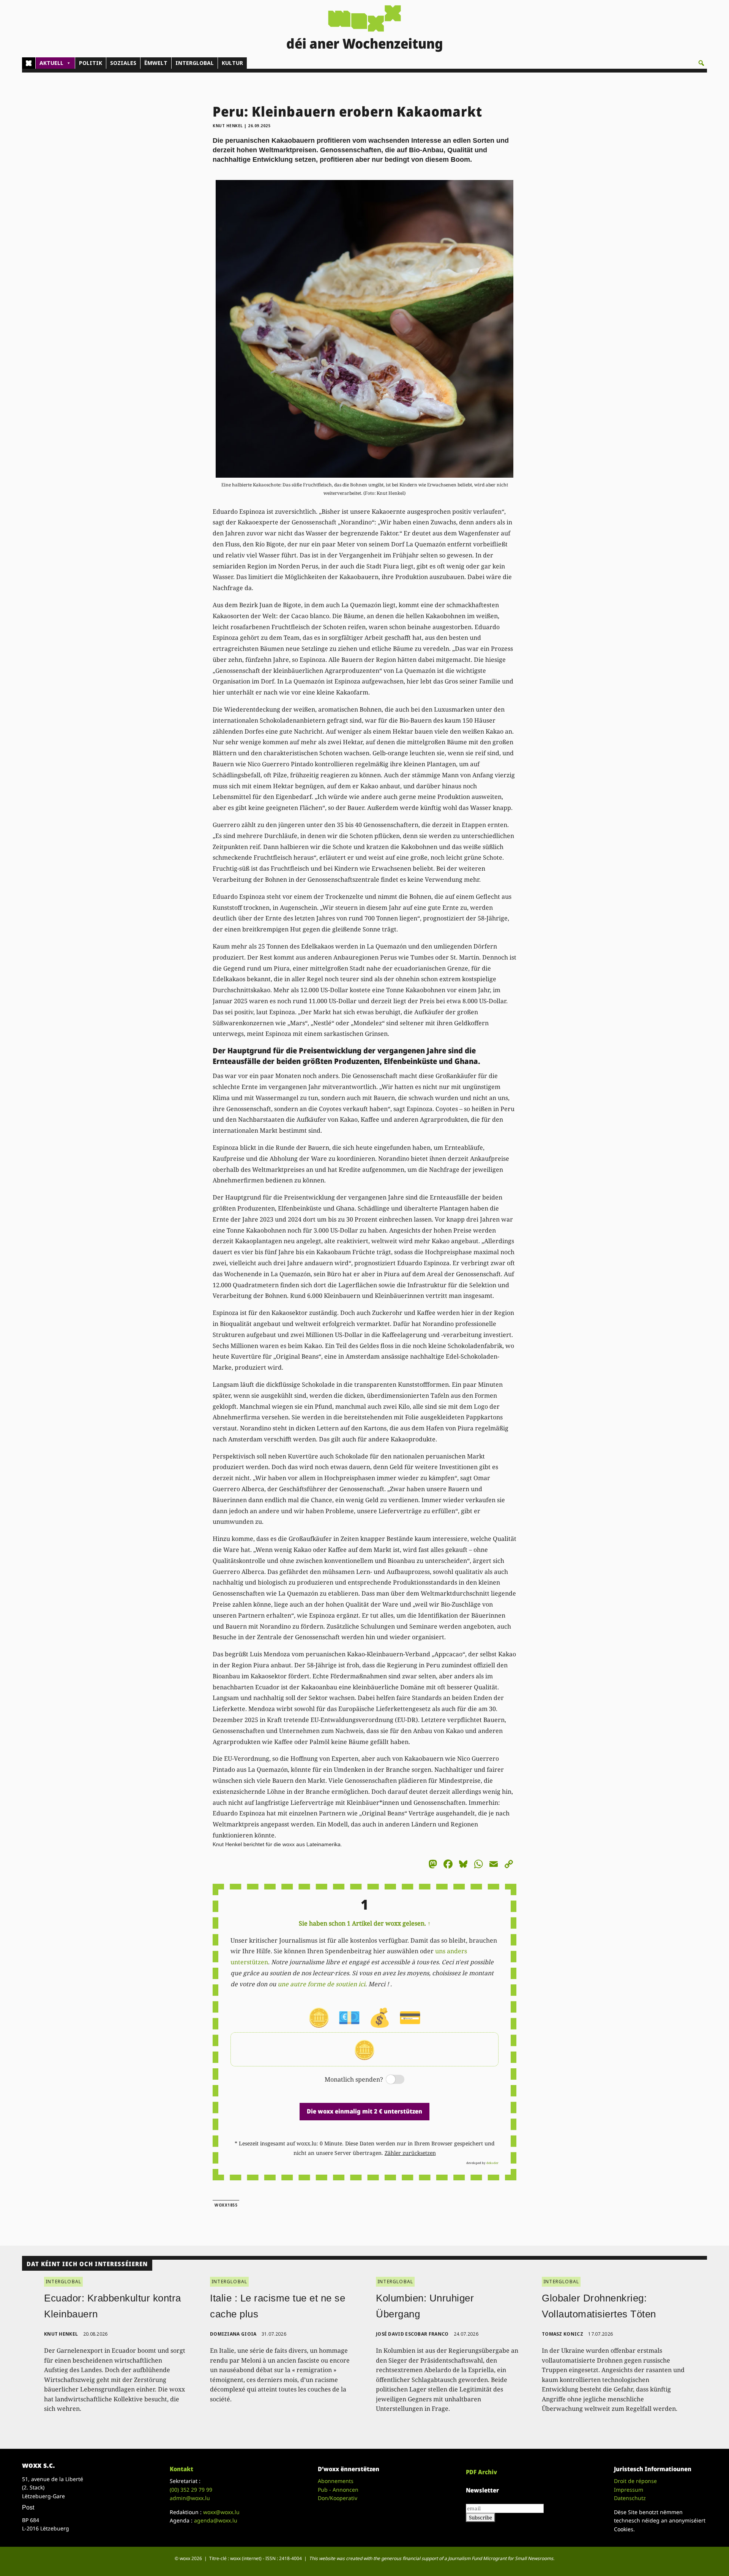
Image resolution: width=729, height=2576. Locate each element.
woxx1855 (226, 2205)
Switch (389, 2080)
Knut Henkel (228, 126)
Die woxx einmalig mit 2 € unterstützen (364, 2111)
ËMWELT (156, 63)
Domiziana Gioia (233, 2334)
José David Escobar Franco (412, 2334)
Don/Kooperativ (338, 2498)
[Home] (29, 63)
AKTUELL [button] (51, 63)
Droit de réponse (635, 2481)
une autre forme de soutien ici (321, 1984)
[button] (701, 63)
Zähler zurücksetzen (410, 2153)
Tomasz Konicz (563, 2334)
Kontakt (181, 2469)
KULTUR (232, 63)
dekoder (492, 2163)
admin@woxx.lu (190, 2498)
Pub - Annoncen (338, 2490)
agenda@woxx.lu (216, 2520)
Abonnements (336, 2481)
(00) (191, 2490)
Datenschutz (630, 2498)
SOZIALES (123, 63)
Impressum (629, 2490)
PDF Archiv (481, 2472)
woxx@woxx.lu (221, 2512)
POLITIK (91, 63)
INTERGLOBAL (195, 63)
